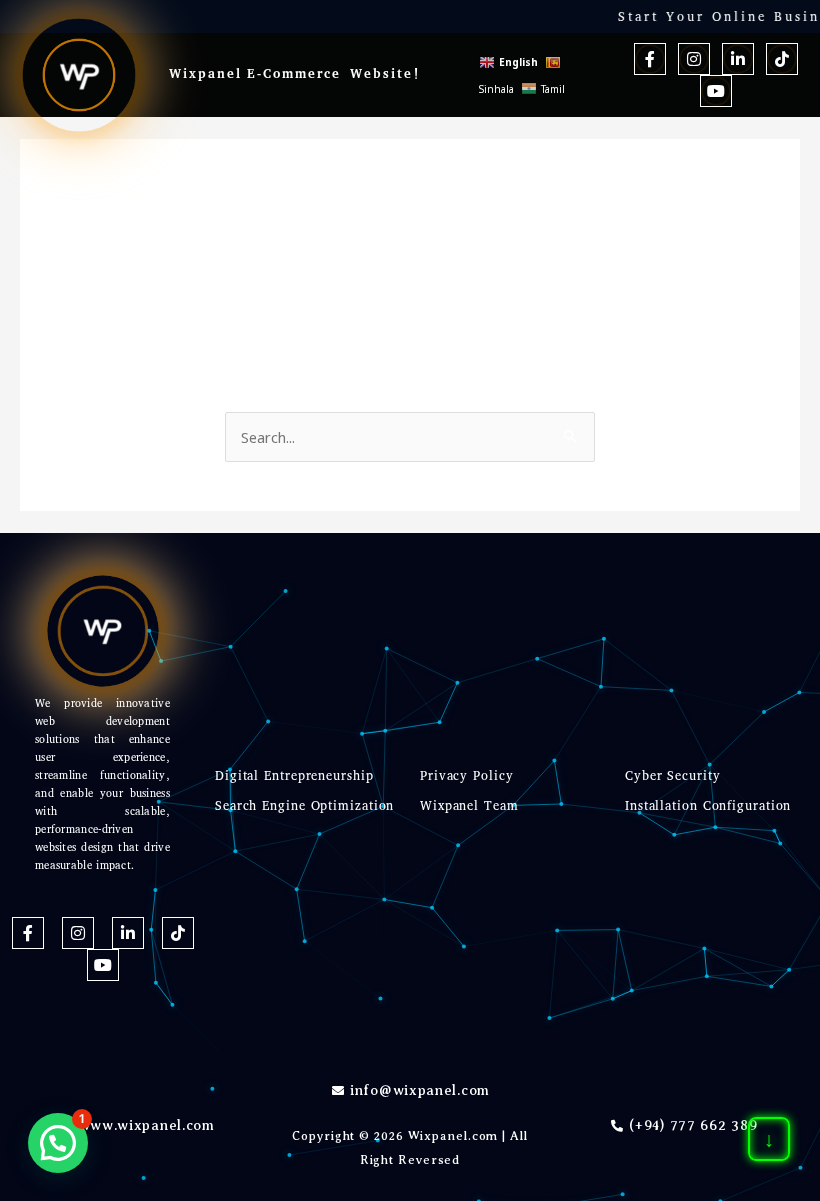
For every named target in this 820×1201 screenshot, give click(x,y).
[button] (58, 1143)
